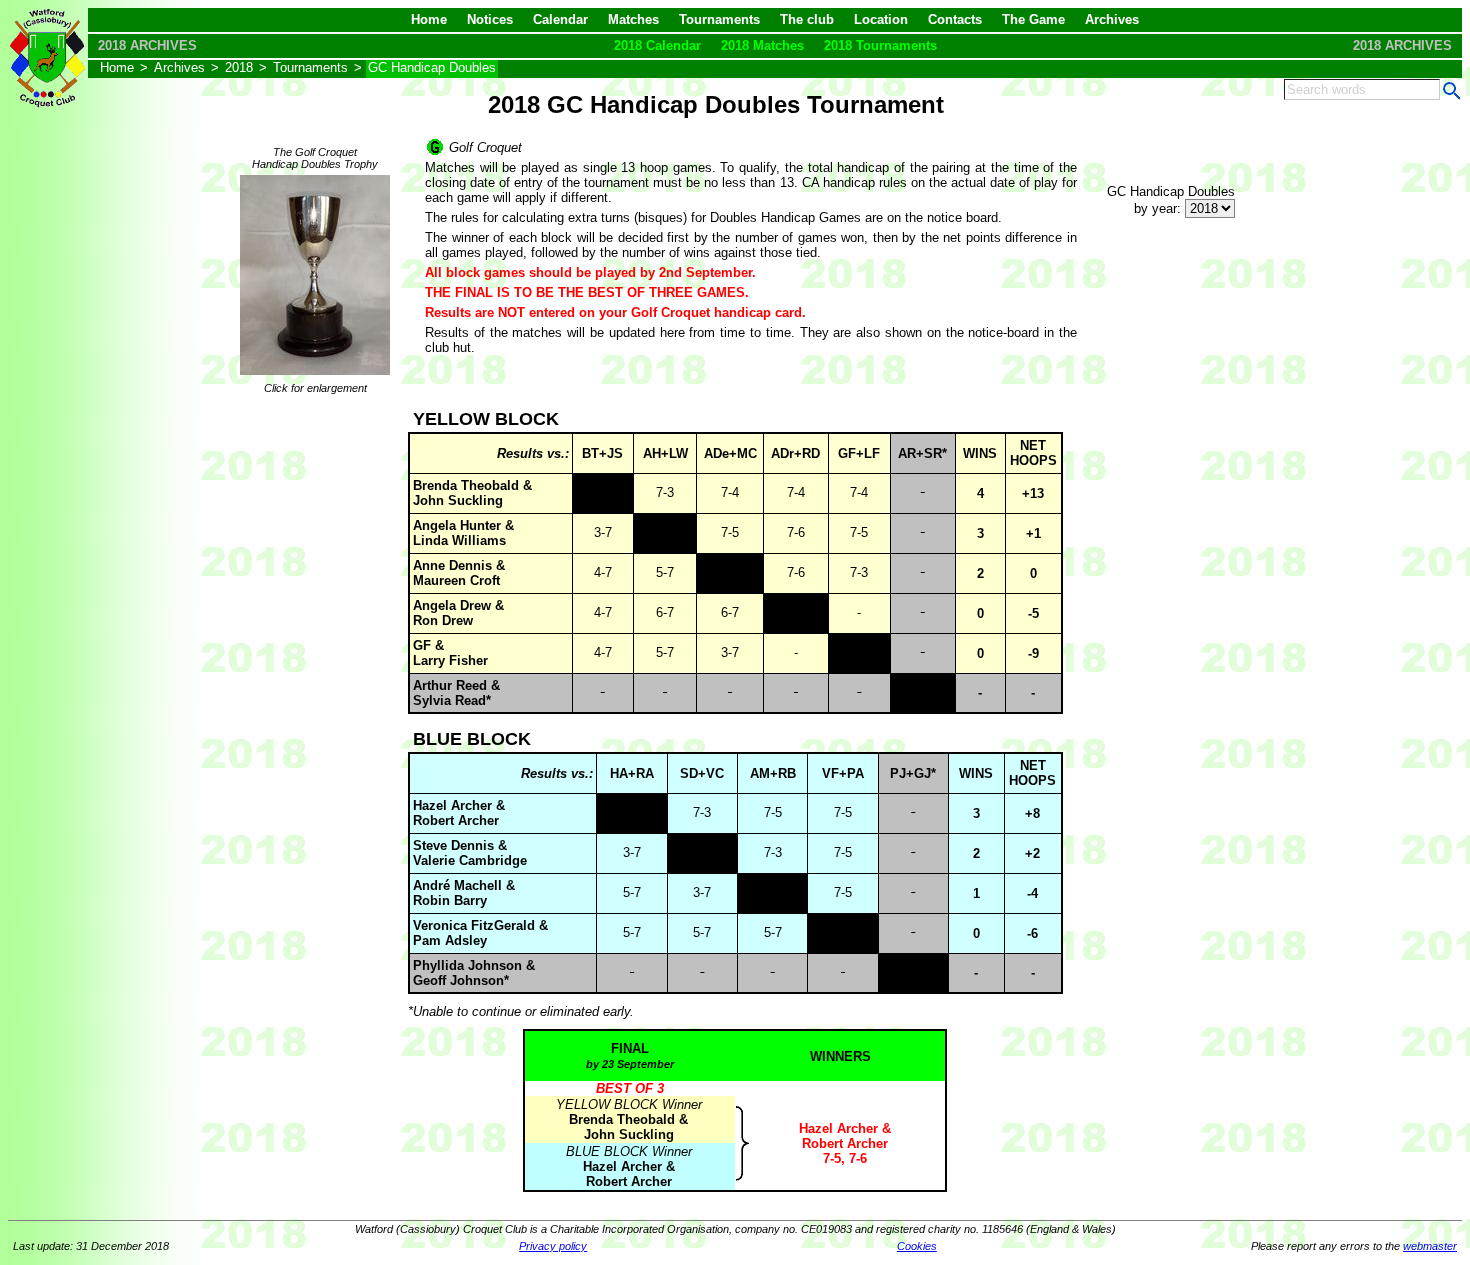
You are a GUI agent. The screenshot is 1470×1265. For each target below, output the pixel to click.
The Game (1033, 19)
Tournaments (719, 19)
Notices (490, 19)
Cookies (917, 1246)
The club (807, 19)
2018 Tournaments (880, 45)
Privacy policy (553, 1246)
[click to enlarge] (315, 376)
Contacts (955, 19)
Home (429, 19)
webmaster (1430, 1246)
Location (881, 19)
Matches (633, 19)
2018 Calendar (657, 45)
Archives (1112, 19)
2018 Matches (762, 45)
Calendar (560, 19)
